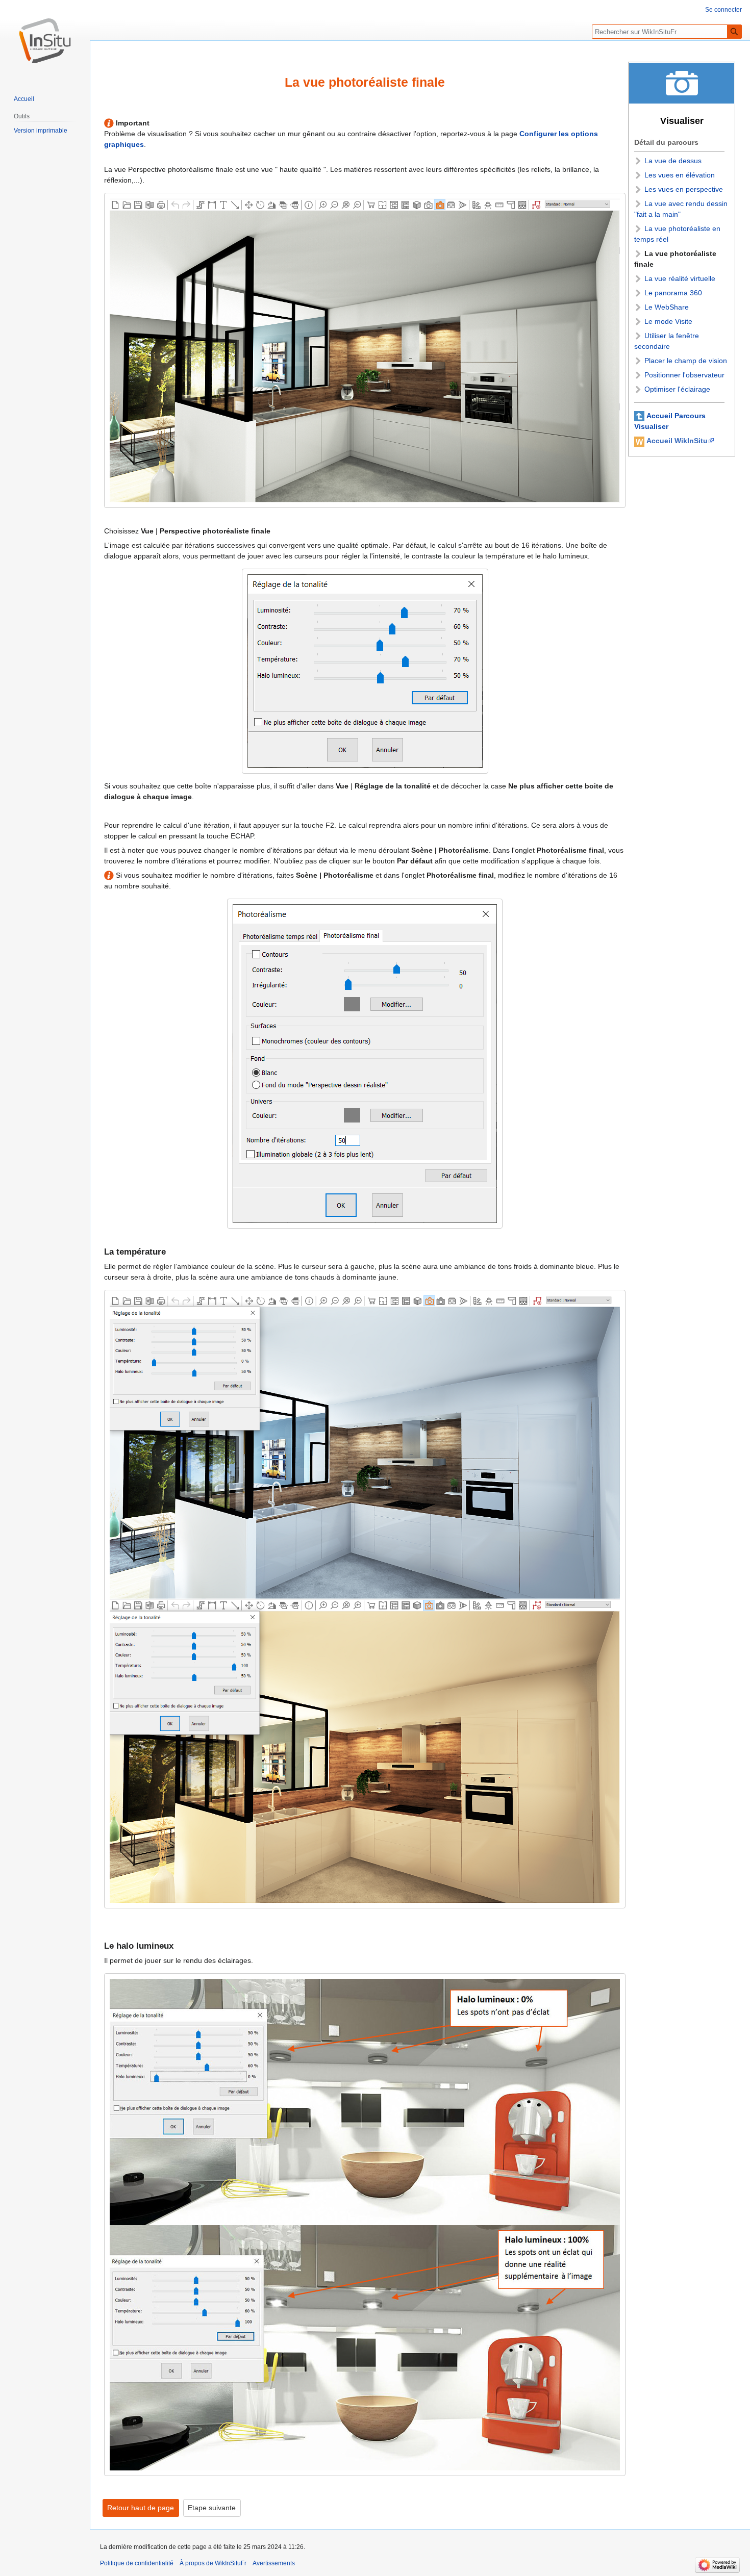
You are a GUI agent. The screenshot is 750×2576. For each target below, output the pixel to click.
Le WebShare (667, 307)
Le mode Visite (668, 321)
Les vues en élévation (680, 175)
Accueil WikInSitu (677, 441)
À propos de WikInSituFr (213, 2563)
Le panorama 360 (673, 293)
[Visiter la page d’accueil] (45, 41)
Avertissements (274, 2563)
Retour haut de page (141, 2508)
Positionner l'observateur (684, 375)
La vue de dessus (673, 161)
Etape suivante (212, 2508)
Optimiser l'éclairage (677, 389)
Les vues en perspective (684, 189)
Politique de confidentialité (137, 2563)
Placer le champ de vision (686, 361)
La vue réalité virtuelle (680, 278)
